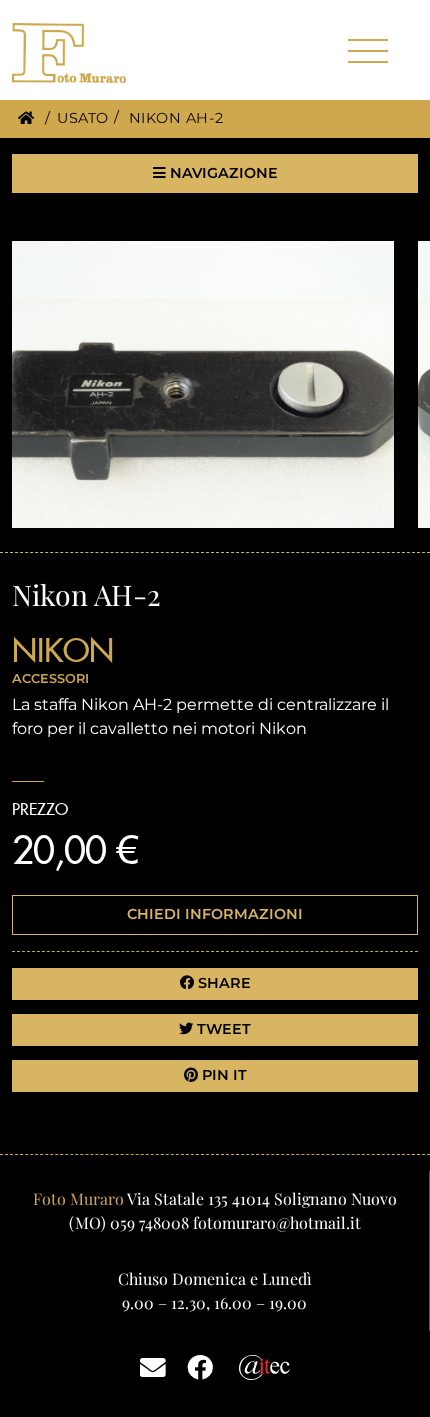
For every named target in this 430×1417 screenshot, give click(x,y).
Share (222, 983)
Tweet (222, 1029)
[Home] (26, 118)
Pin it (222, 1075)
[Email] (153, 1366)
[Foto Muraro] (102, 53)
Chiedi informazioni (215, 914)
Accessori (50, 678)
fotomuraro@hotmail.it (277, 1222)
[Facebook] (200, 1366)
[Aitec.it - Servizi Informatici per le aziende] (264, 1365)
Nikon (63, 650)
